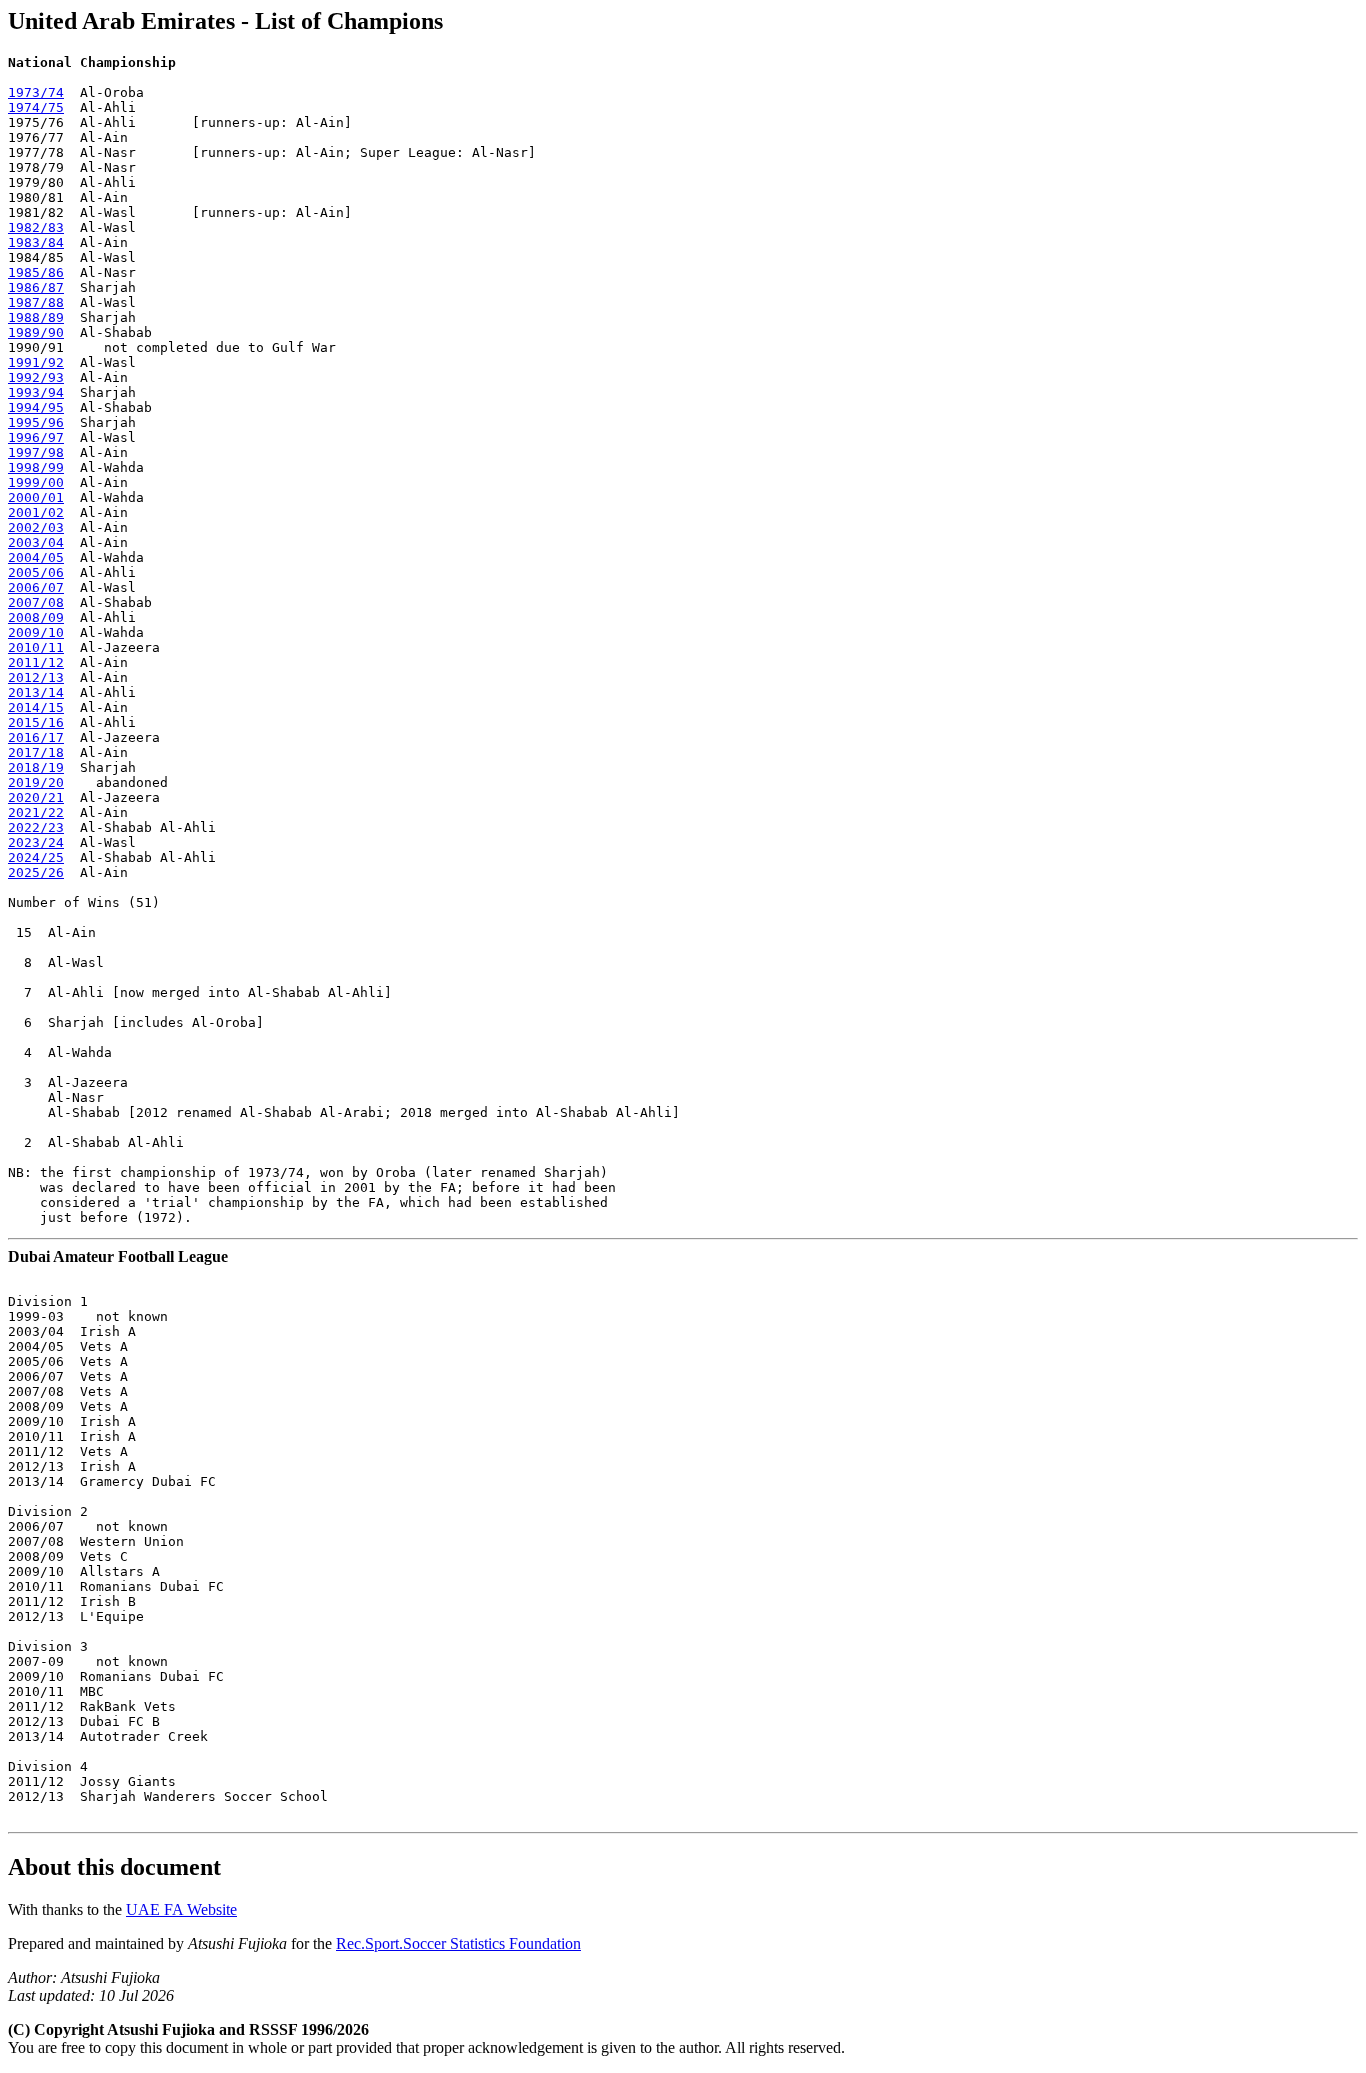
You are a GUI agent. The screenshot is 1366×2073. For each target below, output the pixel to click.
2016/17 (36, 737)
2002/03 (36, 527)
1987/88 (36, 302)
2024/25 (36, 857)
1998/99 (36, 467)
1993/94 (36, 392)
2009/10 (36, 632)
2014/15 (36, 707)
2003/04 (36, 542)
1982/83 (36, 227)
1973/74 (36, 92)
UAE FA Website (181, 1909)
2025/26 (36, 872)
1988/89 (36, 317)
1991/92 (36, 362)
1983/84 (36, 242)
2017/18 (36, 752)
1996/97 (36, 437)
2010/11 (36, 647)
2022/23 (36, 827)
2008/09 (36, 617)
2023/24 (36, 842)
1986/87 (36, 287)
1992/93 (36, 377)
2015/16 (36, 722)
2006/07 (36, 587)
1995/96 (36, 422)
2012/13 (36, 677)
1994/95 (36, 407)
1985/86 (36, 272)
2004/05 (36, 557)
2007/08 (36, 602)
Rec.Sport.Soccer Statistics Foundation (458, 1943)
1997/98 (36, 452)
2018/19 (36, 767)
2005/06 (36, 572)
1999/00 (36, 482)
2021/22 (36, 812)
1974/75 (36, 107)
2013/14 (36, 692)
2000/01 (36, 497)
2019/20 (36, 782)
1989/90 (36, 332)
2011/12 (36, 662)
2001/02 (36, 512)
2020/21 (36, 797)
